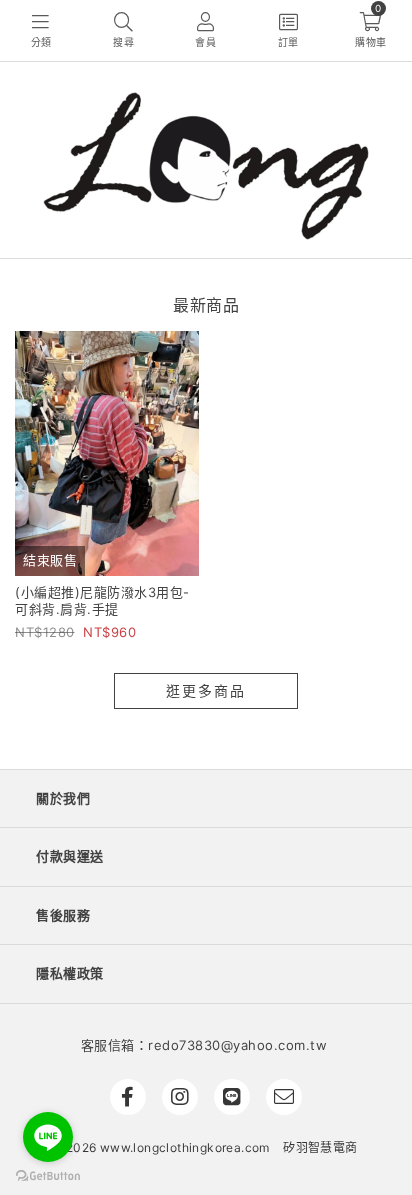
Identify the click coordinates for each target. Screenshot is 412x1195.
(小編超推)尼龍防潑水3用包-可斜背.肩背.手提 (102, 600)
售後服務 (63, 915)
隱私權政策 (70, 973)
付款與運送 (70, 856)
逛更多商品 (206, 690)
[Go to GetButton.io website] (48, 1175)
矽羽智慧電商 (320, 1147)
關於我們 (63, 798)
